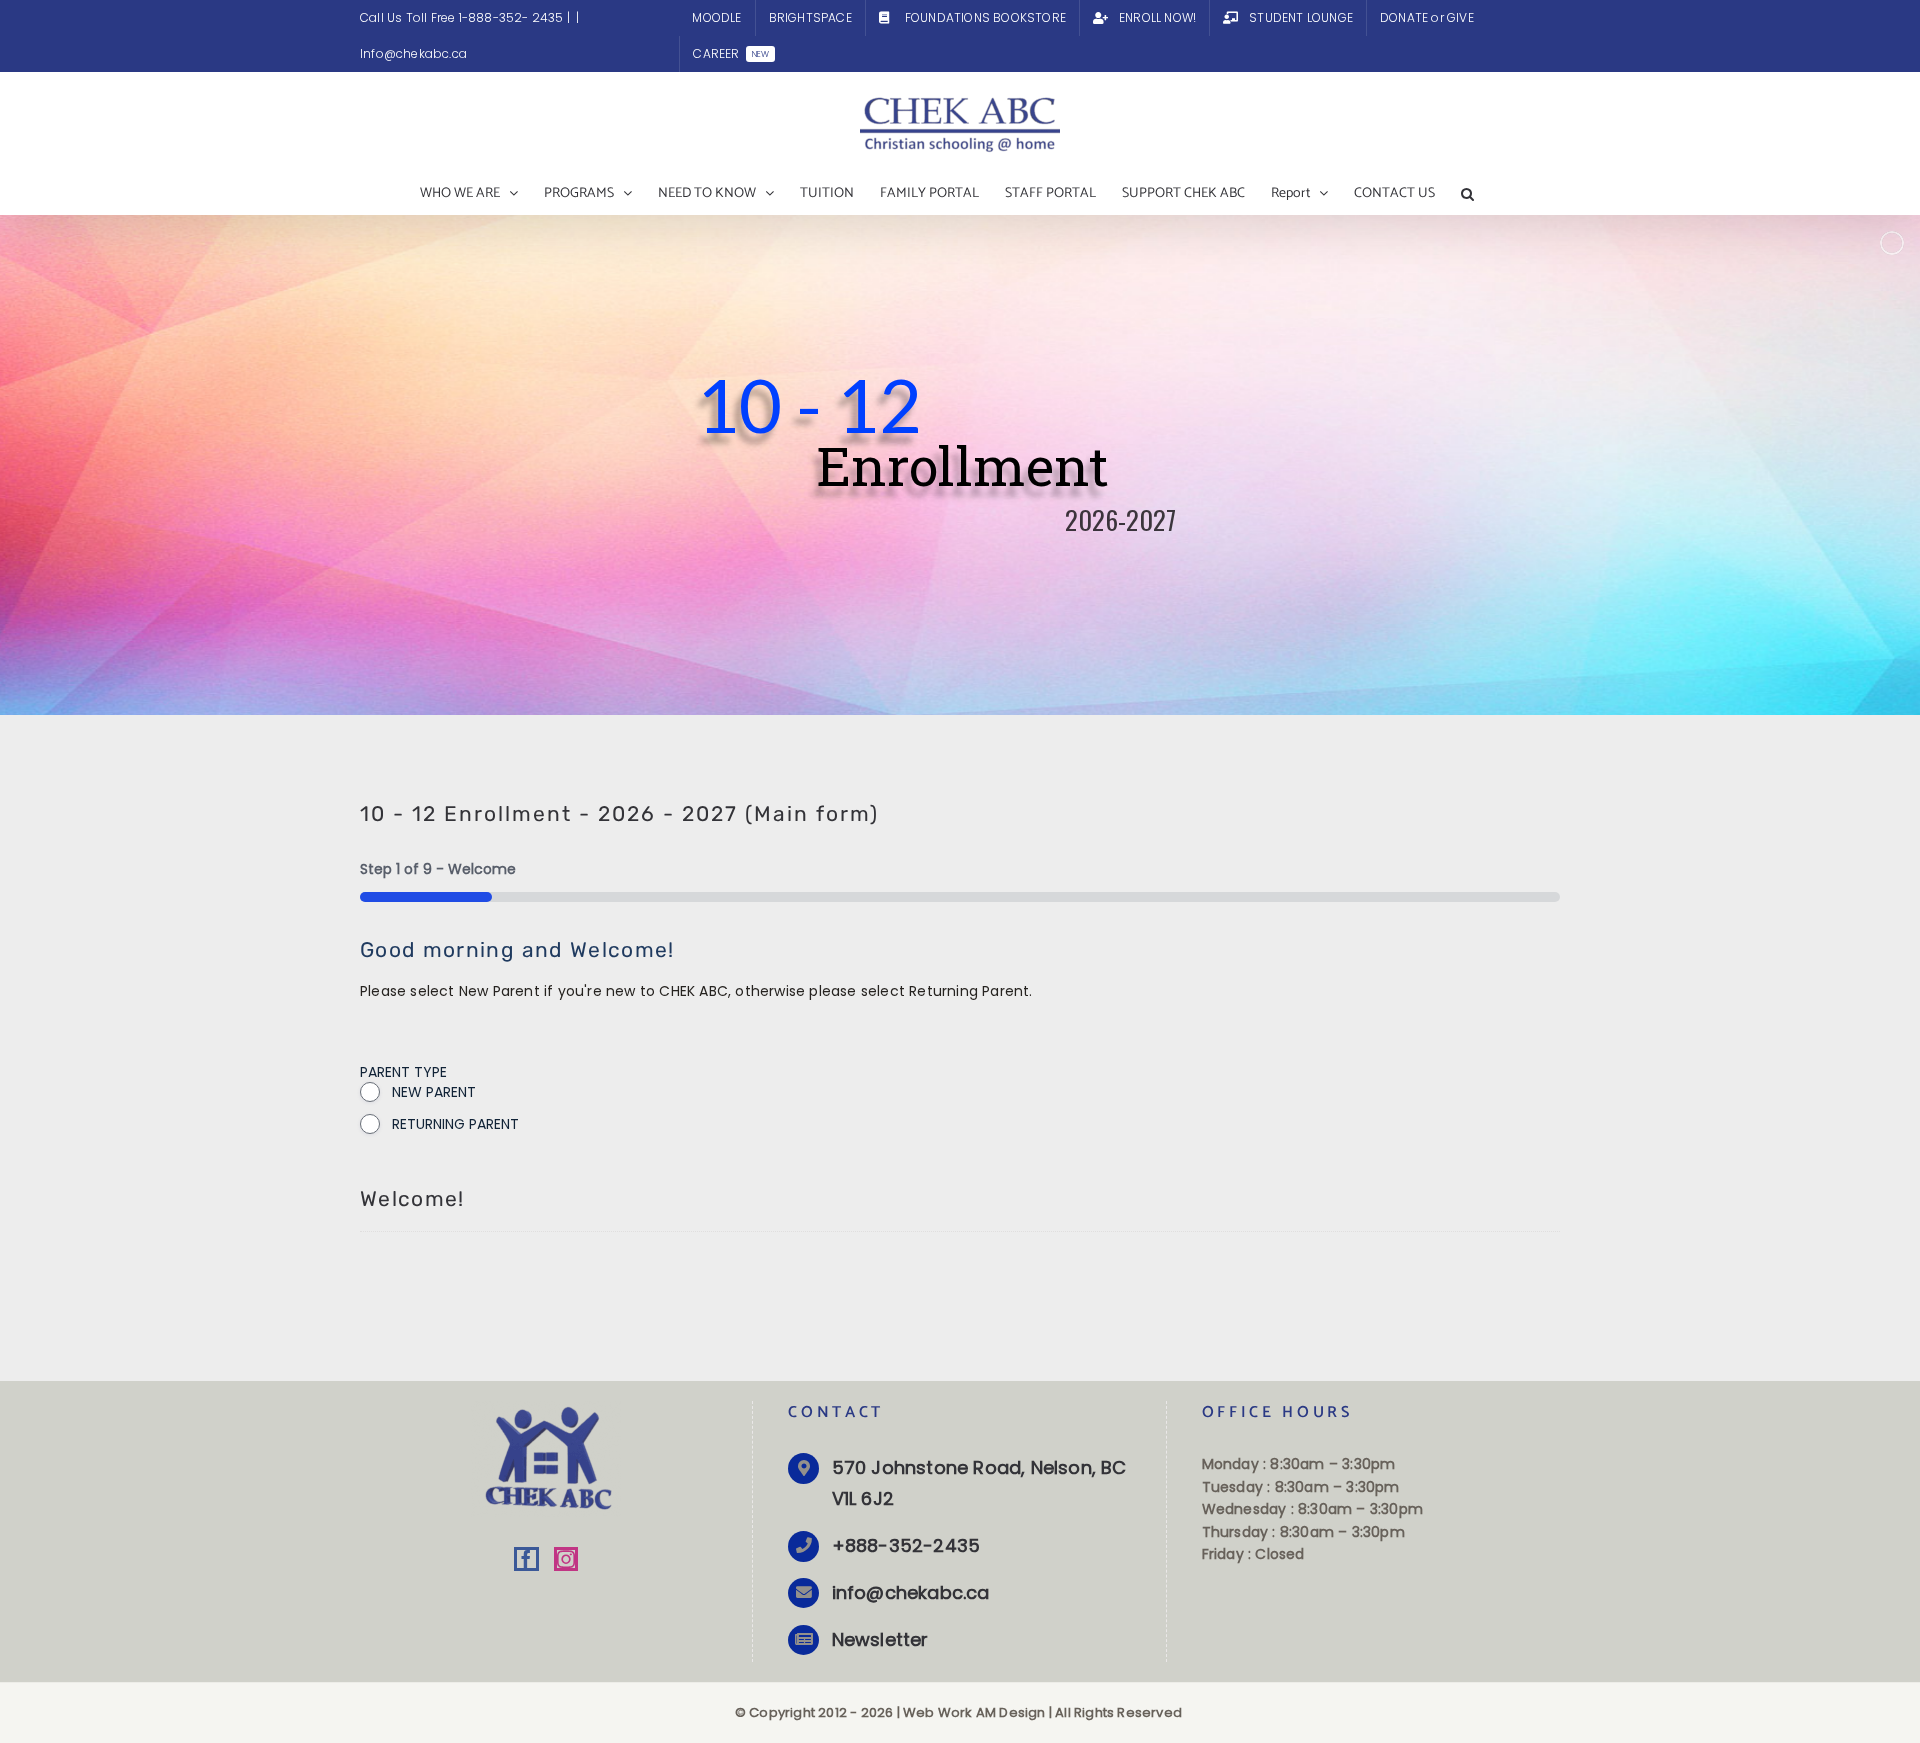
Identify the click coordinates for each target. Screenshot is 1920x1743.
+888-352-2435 (906, 1545)
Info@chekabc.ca (413, 53)
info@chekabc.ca (911, 1592)
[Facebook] (526, 1559)
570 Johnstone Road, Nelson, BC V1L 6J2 (979, 1483)
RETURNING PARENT (455, 1124)
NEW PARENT (434, 1092)
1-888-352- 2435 (513, 17)
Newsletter (880, 1639)
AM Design (1011, 1712)
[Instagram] (566, 1559)
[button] (1467, 194)
